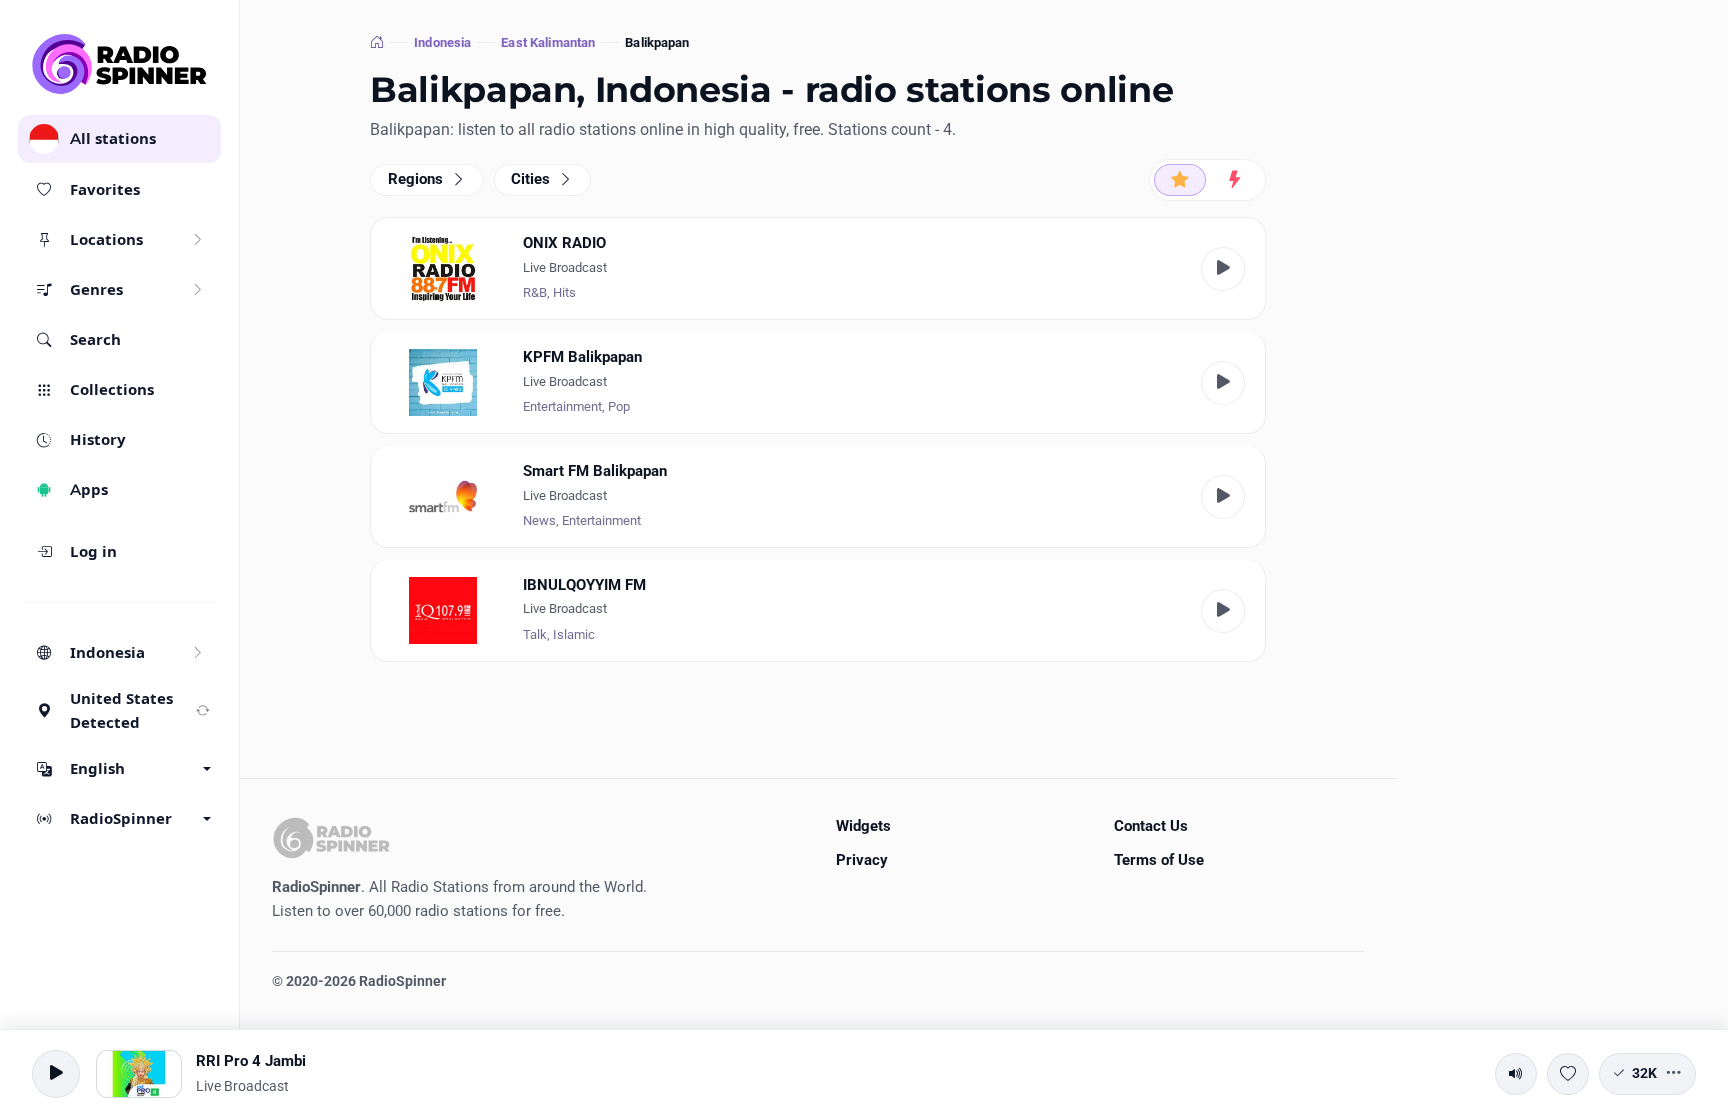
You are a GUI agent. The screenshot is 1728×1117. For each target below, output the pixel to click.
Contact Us (1151, 826)
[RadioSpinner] (120, 64)
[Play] (1223, 269)
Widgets (863, 826)
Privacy (862, 860)
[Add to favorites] (1568, 1074)
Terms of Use (1159, 860)
